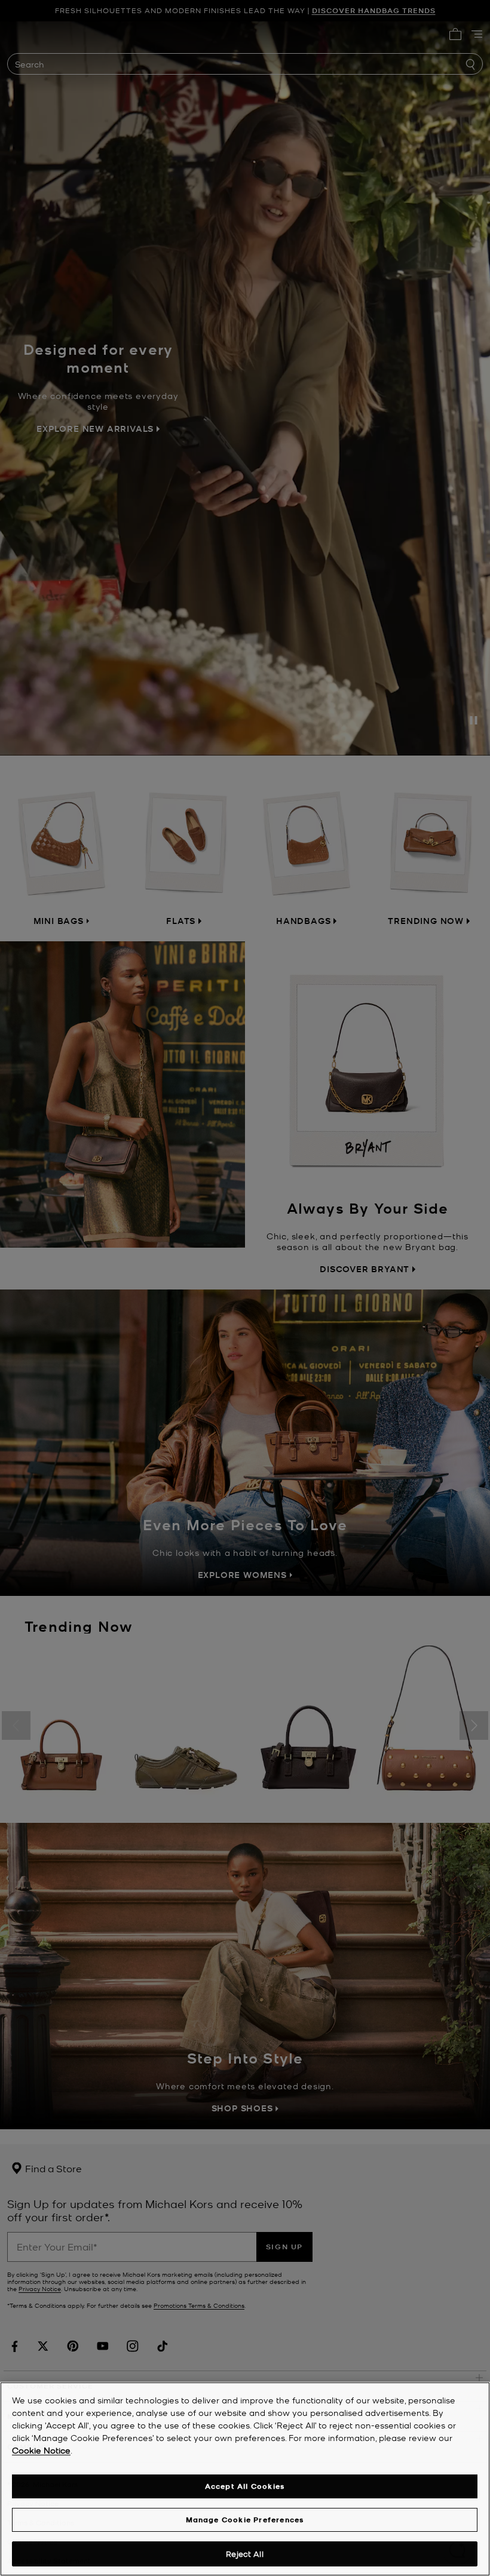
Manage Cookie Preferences (245, 2520)
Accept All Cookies (245, 2486)
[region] (245, 2479)
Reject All (244, 2554)
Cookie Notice (41, 2450)
